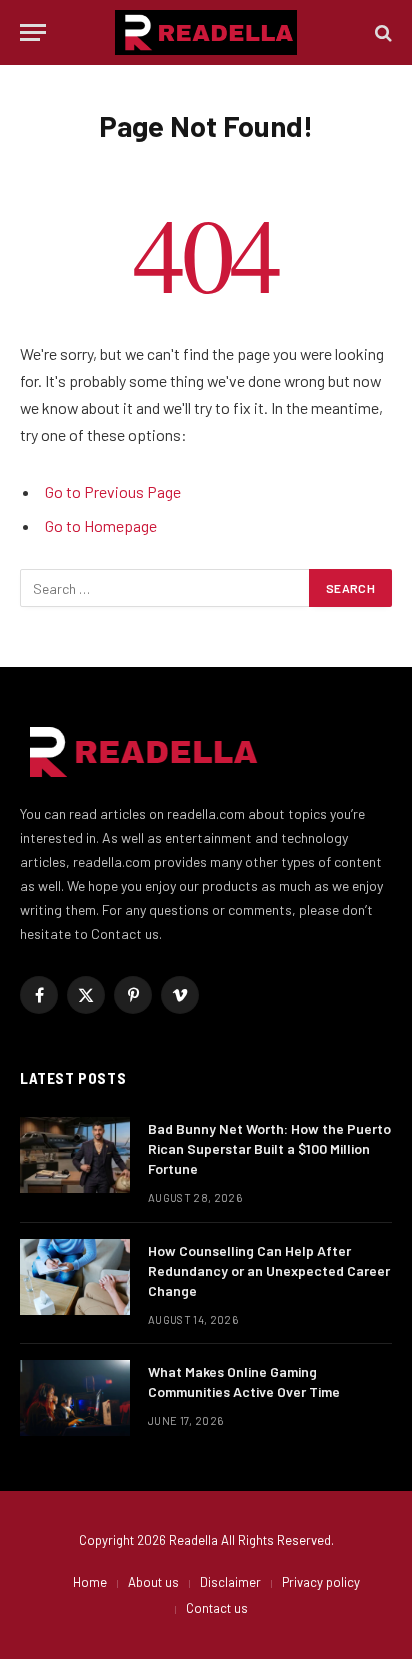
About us (153, 1582)
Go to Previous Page (113, 491)
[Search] (381, 32)
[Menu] (33, 32)
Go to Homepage (101, 525)
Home (90, 1582)
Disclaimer (230, 1582)
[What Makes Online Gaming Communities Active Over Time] (75, 1398)
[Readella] (205, 32)
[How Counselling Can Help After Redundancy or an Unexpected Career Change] (75, 1277)
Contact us (217, 1608)
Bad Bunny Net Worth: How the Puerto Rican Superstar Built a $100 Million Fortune (269, 1148)
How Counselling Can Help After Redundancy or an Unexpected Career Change (269, 1270)
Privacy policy (321, 1582)
